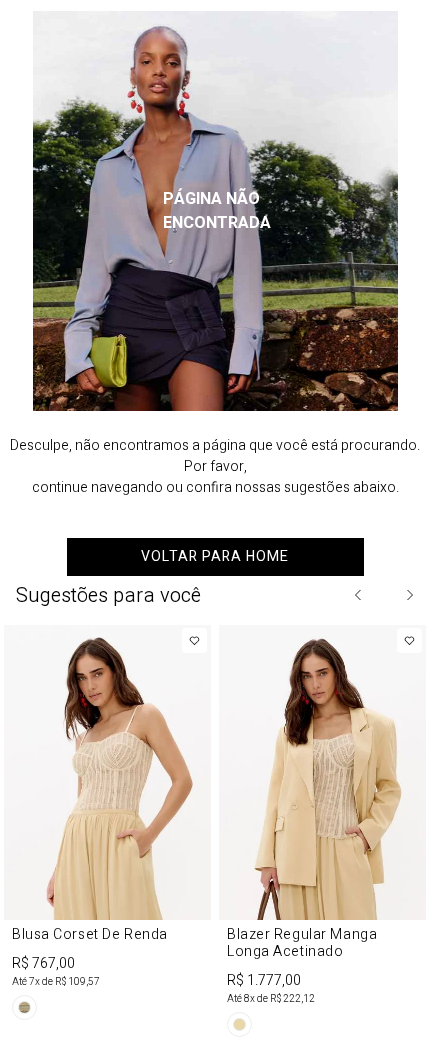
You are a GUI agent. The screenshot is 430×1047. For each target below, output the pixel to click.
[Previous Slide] (359, 595)
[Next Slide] (409, 595)
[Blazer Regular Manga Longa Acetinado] (322, 834)
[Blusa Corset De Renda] (107, 826)
